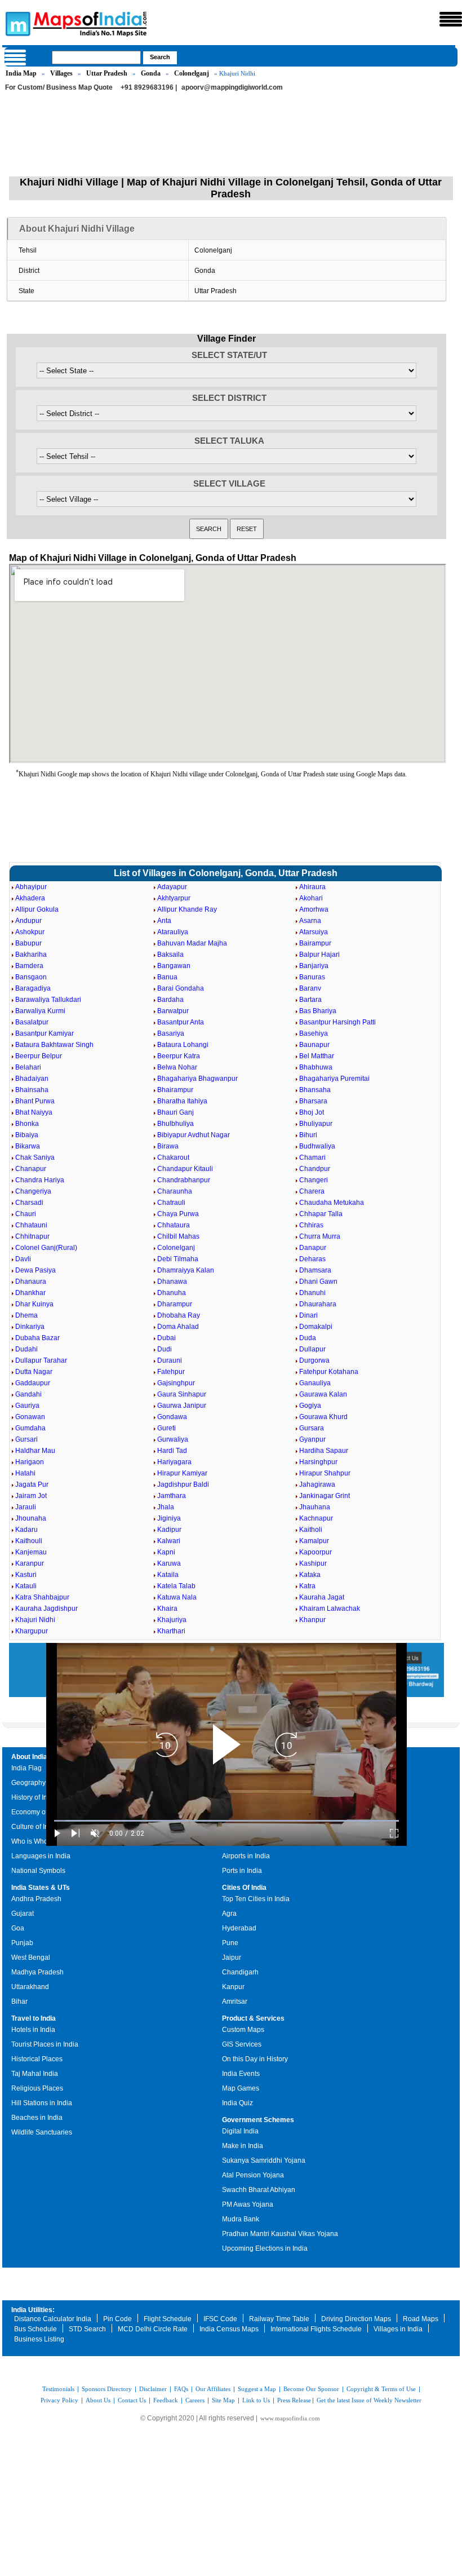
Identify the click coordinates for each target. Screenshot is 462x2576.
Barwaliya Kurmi (40, 1011)
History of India (34, 1797)
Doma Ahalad (178, 1327)
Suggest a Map (257, 2389)
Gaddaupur (33, 1383)
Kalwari (169, 1541)
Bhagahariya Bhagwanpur (197, 1079)
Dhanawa (172, 1282)
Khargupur (32, 1631)
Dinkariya (30, 1327)
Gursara (312, 1428)
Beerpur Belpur (39, 1056)
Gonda (151, 73)
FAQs (181, 2389)
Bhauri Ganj (176, 1112)
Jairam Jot (31, 1496)
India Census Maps (229, 2329)
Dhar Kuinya (34, 1304)
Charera (312, 1191)
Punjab (22, 1943)
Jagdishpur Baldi (183, 1484)
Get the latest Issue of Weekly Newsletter (369, 2400)
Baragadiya (33, 988)
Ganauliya (315, 1383)
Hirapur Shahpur (325, 1473)
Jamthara (172, 1496)
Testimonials (58, 2389)
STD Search (87, 2329)
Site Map (223, 2400)
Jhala (166, 1507)
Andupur (28, 921)
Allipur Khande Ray (187, 909)
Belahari (28, 1067)
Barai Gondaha (181, 988)
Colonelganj (192, 73)
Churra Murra (320, 1236)
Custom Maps (243, 2030)
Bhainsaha (32, 1090)
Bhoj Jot (312, 1112)
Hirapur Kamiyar (182, 1473)
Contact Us (132, 2400)
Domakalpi (316, 1327)
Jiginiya (169, 1518)
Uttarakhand (30, 1987)
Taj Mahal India (35, 2074)
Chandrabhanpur (184, 1180)
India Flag (26, 1768)
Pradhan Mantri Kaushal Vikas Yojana (280, 2234)
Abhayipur (31, 887)
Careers (195, 2400)
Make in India (243, 2146)
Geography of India (41, 1783)
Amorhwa (314, 909)
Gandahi (28, 1394)
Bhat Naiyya (34, 1112)
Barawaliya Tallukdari (48, 1000)
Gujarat (23, 1914)
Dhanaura (31, 1282)
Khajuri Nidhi (35, 1620)
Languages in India (41, 1856)
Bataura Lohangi (183, 1045)
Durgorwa (314, 1360)
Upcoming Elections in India (265, 2248)
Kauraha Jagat (322, 1597)
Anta (164, 921)
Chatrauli (171, 1203)
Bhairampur (175, 1090)
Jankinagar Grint (325, 1496)
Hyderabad (239, 1928)
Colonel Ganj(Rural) (46, 1248)
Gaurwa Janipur (182, 1406)
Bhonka (27, 1124)
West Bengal (31, 1958)
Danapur (313, 1248)
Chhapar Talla (321, 1214)
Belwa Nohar (177, 1067)
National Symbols (38, 1871)
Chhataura (174, 1225)
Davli (23, 1259)
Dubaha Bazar (37, 1338)
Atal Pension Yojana (253, 2175)
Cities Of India (244, 1888)
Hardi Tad (172, 1451)
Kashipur (313, 1563)
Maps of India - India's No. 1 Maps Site (16, 23)
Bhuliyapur (316, 1124)
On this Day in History (255, 2059)
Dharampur (175, 1304)
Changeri (314, 1180)
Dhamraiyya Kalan (186, 1270)
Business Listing (39, 2339)
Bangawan (174, 966)
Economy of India (38, 1812)
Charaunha (175, 1191)
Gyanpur (312, 1439)
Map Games (241, 2088)
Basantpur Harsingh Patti (337, 1022)
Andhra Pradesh (36, 1899)
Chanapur (31, 1169)
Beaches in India (37, 2118)
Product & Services (253, 2018)
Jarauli (26, 1507)
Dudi (165, 1349)
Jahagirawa (317, 1484)
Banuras (312, 977)
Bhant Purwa (35, 1101)
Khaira (167, 1609)
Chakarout (173, 1157)
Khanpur (312, 1620)
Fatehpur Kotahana (329, 1372)
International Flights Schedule (316, 2329)
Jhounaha (31, 1518)
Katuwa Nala (177, 1597)
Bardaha (170, 1000)
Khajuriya (172, 1620)
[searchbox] (96, 58)
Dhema (26, 1315)
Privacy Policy (59, 2400)
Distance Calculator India (53, 2319)
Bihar (19, 2001)
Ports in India (242, 1871)
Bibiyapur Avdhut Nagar (194, 1135)
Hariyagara (174, 1462)
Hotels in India (33, 2030)
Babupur (28, 943)
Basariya (171, 1033)
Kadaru (26, 1530)
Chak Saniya (35, 1157)
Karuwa (169, 1563)
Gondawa (172, 1417)
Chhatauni (31, 1225)
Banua (167, 977)
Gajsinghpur (176, 1383)
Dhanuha (172, 1293)
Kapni (166, 1552)
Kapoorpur (316, 1552)
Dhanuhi (312, 1293)
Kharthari (171, 1631)
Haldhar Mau (35, 1451)
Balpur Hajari (319, 955)
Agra (229, 1914)
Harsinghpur (318, 1462)
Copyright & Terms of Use (381, 2389)
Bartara (310, 1000)
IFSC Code (220, 2319)
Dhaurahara (318, 1304)
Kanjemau (31, 1552)
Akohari (311, 898)
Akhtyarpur (174, 898)
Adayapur (172, 887)
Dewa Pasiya (35, 1270)
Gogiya (310, 1406)
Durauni (170, 1360)
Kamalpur (314, 1541)
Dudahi (26, 1349)
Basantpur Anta (181, 1022)
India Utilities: (33, 2310)
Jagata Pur (32, 1484)
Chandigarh (240, 1972)
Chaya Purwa (178, 1214)
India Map (21, 73)
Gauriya (27, 1406)
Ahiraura (312, 887)
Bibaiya (27, 1135)
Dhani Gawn (318, 1282)
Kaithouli (29, 1541)
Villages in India (398, 2329)
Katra (307, 1586)
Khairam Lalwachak (330, 1609)
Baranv (310, 988)
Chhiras (311, 1225)
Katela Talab (176, 1586)
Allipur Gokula (37, 909)
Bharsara (313, 1101)
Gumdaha (30, 1428)
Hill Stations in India (42, 2103)
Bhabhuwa (316, 1067)
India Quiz (237, 2103)
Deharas (312, 1259)
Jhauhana (315, 1507)
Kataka (310, 1575)
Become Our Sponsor (311, 2389)
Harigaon (30, 1462)
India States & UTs (41, 1888)
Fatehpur (171, 1372)
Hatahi (25, 1473)
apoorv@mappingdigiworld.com (232, 87)
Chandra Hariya (40, 1180)
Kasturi (26, 1575)
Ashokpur (30, 932)
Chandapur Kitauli (185, 1169)
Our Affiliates (213, 2389)
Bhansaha (315, 1090)
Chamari (312, 1157)
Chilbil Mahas (178, 1236)
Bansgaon (31, 977)
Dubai (166, 1338)
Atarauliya (173, 932)
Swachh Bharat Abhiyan (259, 2190)
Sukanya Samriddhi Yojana (264, 2160)
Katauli (26, 1586)
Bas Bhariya (318, 1011)
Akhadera (30, 898)
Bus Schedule (35, 2329)
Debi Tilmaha (178, 1259)
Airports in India (246, 1856)
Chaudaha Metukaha (332, 1203)
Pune (230, 1943)
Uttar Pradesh (107, 73)
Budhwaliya (317, 1146)
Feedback (166, 2400)
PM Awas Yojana (248, 2204)
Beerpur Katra (179, 1056)
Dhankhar (30, 1293)
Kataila (168, 1575)
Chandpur (315, 1169)
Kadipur (169, 1530)
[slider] (226, 1821)
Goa (18, 1928)
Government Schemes (258, 2120)
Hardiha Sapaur (324, 1451)
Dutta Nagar (34, 1372)
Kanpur (233, 1987)
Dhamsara (315, 1270)
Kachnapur (316, 1518)
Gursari (26, 1439)
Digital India (240, 2131)
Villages (61, 73)
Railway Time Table (279, 2319)
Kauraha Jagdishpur (46, 1609)
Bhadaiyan (32, 1079)
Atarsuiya (314, 932)
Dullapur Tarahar (41, 1360)
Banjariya (314, 966)
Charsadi (29, 1203)
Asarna (310, 921)
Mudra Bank (241, 2219)
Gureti (166, 1428)
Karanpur (30, 1563)
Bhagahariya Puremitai (334, 1079)
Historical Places (37, 2059)
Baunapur (314, 1045)
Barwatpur (173, 1011)
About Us (98, 2400)
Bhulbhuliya (176, 1124)
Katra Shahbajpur (42, 1597)
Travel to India (34, 2018)
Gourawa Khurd (323, 1417)
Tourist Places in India (45, 2044)
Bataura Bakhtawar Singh (54, 1045)
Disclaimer (153, 2389)
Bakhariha (31, 955)
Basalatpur (32, 1022)
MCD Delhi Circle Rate (153, 2329)
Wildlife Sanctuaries (42, 2132)
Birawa (168, 1146)
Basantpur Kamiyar (45, 1033)
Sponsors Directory (107, 2389)
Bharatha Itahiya (182, 1101)
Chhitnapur (32, 1236)
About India (29, 1757)
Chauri (26, 1214)
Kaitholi (311, 1530)
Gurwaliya (173, 1439)
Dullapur (312, 1349)
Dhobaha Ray (179, 1315)
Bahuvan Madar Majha (192, 943)
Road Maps (421, 2319)
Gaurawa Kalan (323, 1394)
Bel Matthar (317, 1056)
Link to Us (256, 2400)
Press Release (294, 2400)
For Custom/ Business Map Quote (59, 87)
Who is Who (30, 1841)
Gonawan (30, 1417)
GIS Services (242, 2044)
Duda (308, 1338)
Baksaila (170, 955)
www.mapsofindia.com (290, 2418)
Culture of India (35, 1827)
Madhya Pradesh (37, 1972)
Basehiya (314, 1033)
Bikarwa (28, 1146)
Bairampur (315, 943)
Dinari (308, 1315)
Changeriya (33, 1191)
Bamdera (29, 966)
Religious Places (37, 2088)
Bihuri (308, 1135)
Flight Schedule (168, 2319)
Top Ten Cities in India (256, 1899)
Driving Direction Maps (356, 2319)
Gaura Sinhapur (182, 1394)
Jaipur (232, 1958)
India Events (241, 2074)
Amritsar (235, 2001)
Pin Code (117, 2319)
